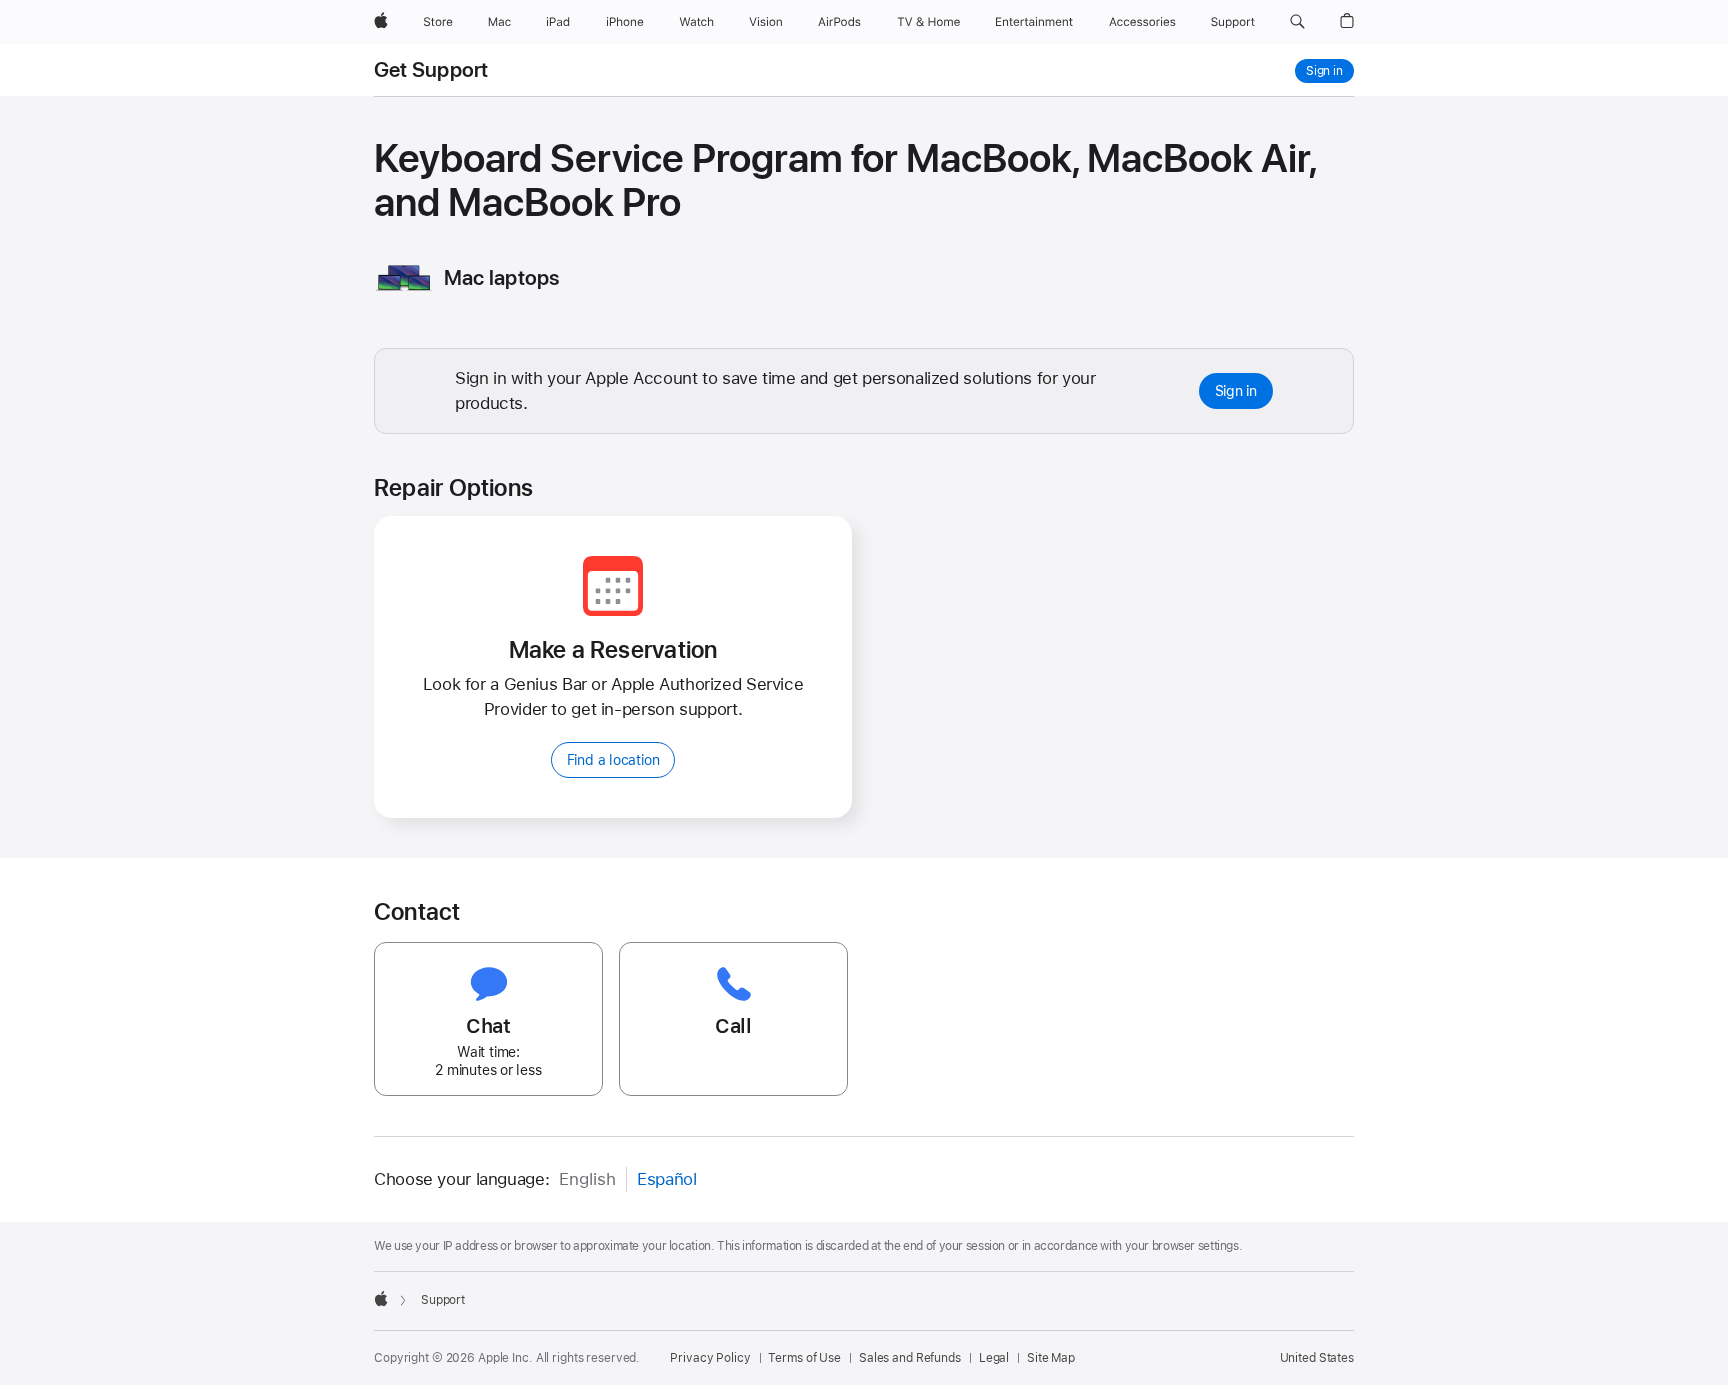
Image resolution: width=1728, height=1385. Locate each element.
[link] (488, 1019)
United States (1317, 1358)
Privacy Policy (710, 1358)
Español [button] (666, 1179)
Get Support (431, 70)
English (587, 1179)
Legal (994, 1358)
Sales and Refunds (910, 1358)
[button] (1297, 22)
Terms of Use (804, 1358)
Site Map (1051, 1358)
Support (443, 1300)
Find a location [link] (613, 760)
